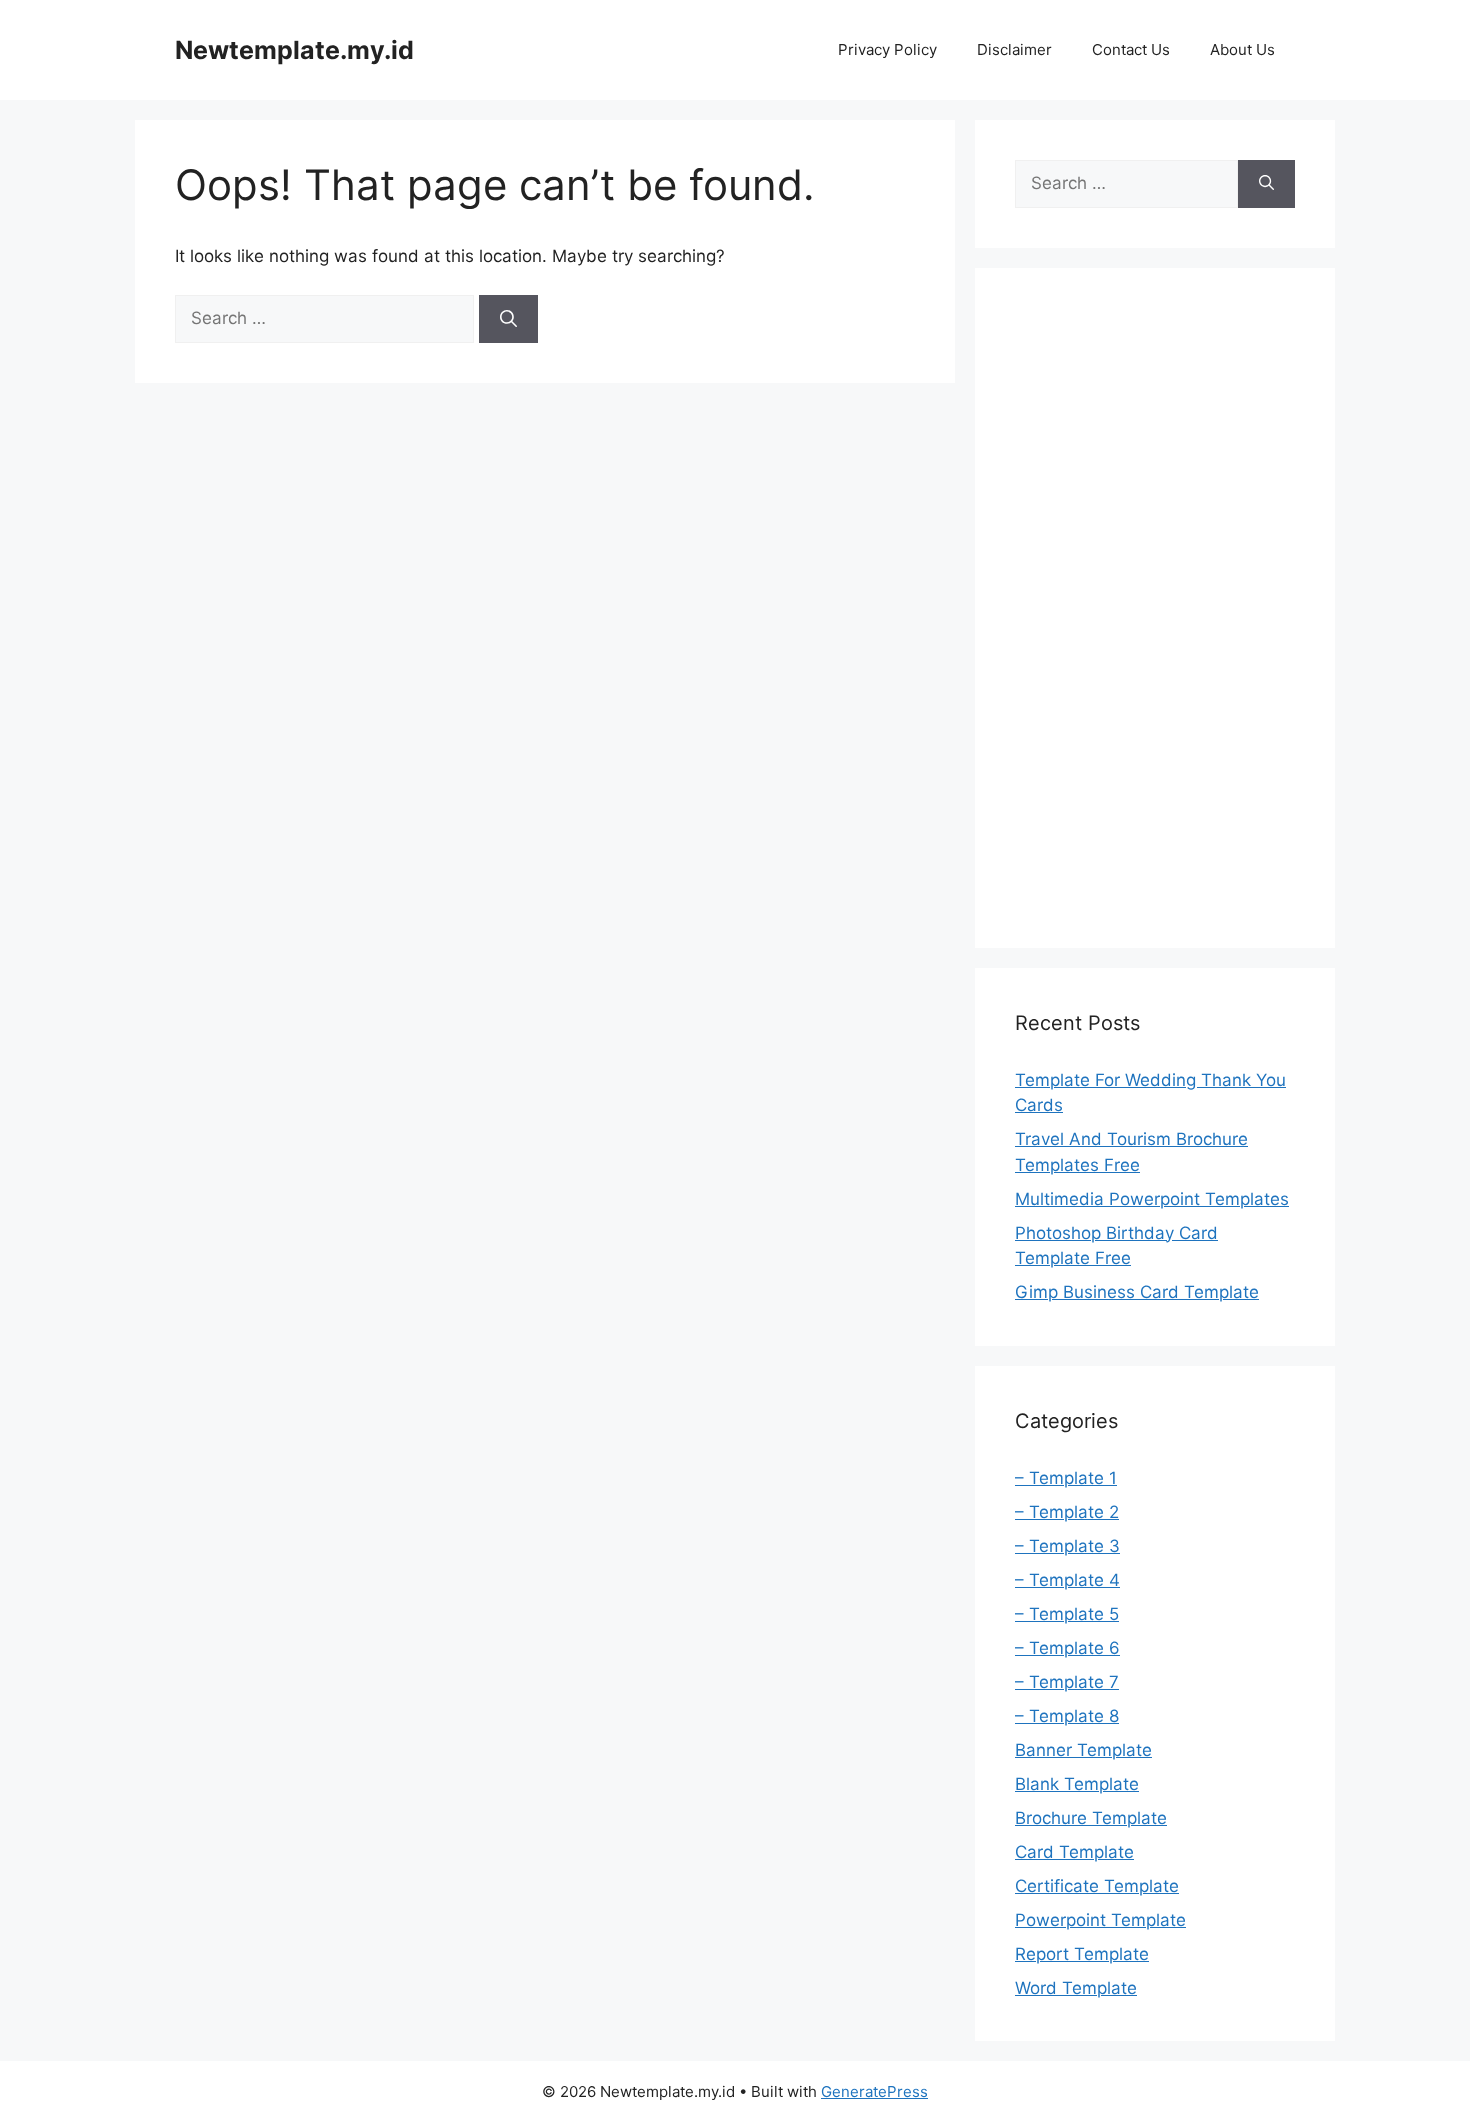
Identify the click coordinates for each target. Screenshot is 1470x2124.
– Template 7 (1067, 1682)
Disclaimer (1014, 49)
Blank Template (1077, 1784)
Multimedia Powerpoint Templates (1152, 1199)
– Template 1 (1066, 1478)
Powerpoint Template (1100, 1920)
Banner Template (1083, 1750)
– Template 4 (1067, 1580)
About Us (1242, 49)
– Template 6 (1067, 1648)
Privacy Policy (887, 49)
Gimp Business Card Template (1137, 1292)
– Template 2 (1067, 1512)
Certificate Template (1097, 1886)
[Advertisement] (1155, 608)
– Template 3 (1067, 1546)
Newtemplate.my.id (294, 50)
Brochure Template (1091, 1818)
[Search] (508, 319)
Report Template (1082, 1954)
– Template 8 (1067, 1716)
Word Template (1076, 1988)
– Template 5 (1067, 1614)
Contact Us (1131, 49)
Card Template (1074, 1852)
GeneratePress (874, 2091)
